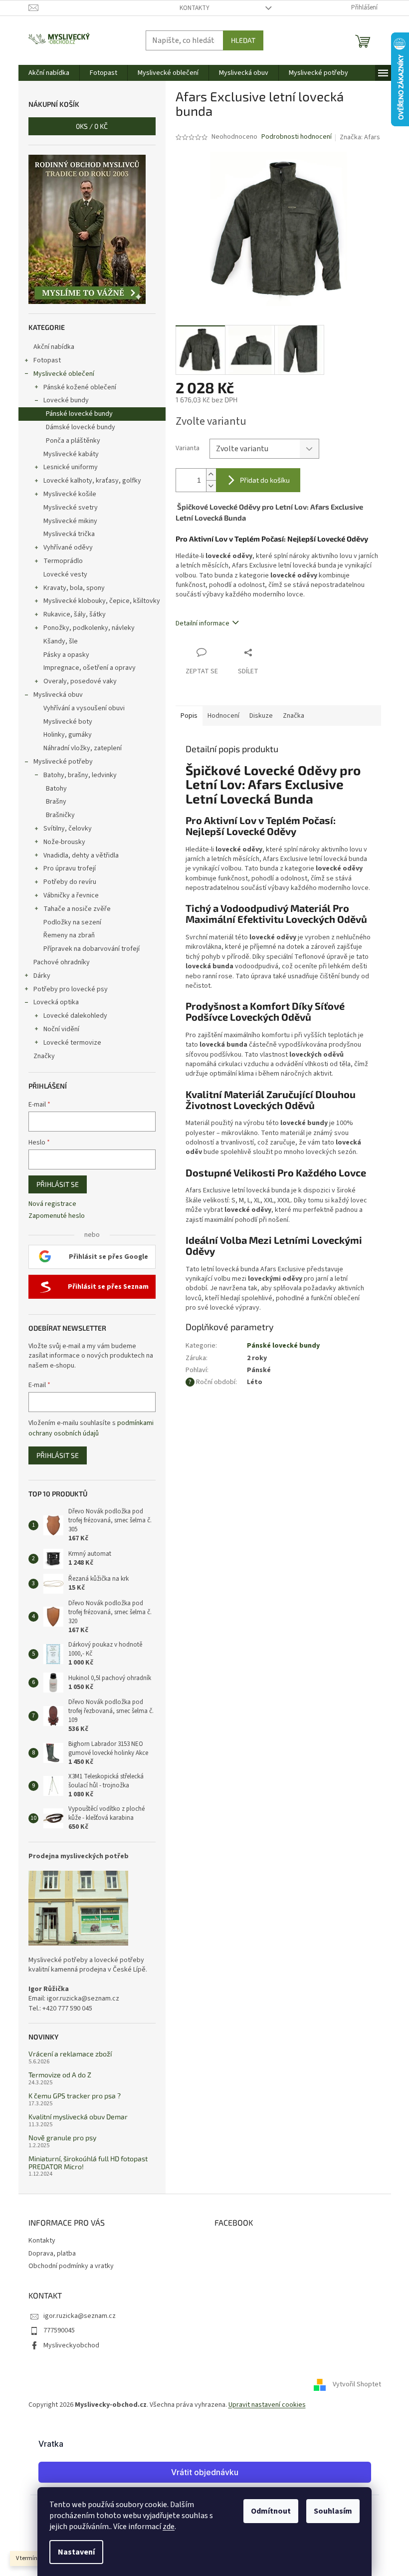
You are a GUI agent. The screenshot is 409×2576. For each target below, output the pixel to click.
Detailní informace (203, 623)
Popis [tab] (189, 716)
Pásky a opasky (66, 655)
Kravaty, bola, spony (74, 588)
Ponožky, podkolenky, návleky (89, 628)
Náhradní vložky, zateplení (83, 748)
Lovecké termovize (72, 1043)
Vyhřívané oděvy (68, 548)
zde (169, 2527)
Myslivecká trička (69, 534)
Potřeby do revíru (70, 882)
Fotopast (47, 360)
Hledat (243, 40)
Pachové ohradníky (62, 962)
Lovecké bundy (66, 400)
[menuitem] (49, 73)
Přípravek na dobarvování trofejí (92, 949)
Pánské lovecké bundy (79, 414)
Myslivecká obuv (58, 695)
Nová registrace (52, 1204)
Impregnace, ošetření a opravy (90, 668)
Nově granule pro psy (62, 2138)
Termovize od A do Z (60, 2075)
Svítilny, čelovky (68, 829)
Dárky (42, 976)
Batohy (56, 789)
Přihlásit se (58, 1184)
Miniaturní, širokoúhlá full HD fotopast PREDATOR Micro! (88, 2162)
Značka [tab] (294, 716)
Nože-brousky (64, 842)
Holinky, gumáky (68, 735)
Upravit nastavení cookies (267, 2405)
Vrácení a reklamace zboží (70, 2054)
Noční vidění (61, 1029)
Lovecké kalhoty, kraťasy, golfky (92, 481)
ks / (92, 126)
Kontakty (195, 8)
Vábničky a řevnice (71, 895)
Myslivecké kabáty (71, 454)
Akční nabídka (54, 347)
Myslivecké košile (70, 494)
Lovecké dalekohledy (75, 1016)
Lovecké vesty (65, 574)
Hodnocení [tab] (223, 716)
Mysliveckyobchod (71, 2345)
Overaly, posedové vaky (80, 681)
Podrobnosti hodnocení (297, 137)
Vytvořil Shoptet (357, 2384)
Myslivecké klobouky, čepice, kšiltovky (102, 601)
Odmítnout (271, 2511)
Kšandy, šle (61, 641)
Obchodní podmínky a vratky (71, 2266)
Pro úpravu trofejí (70, 868)
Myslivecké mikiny (70, 521)
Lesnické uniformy (71, 467)
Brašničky (60, 815)
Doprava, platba (52, 2254)
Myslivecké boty (68, 722)
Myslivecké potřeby (63, 762)
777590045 (59, 2330)
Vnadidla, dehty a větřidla (81, 856)
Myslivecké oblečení (64, 374)
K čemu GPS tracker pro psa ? (75, 2096)
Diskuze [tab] (261, 716)
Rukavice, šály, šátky (75, 614)
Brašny (56, 802)
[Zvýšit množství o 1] (211, 474)
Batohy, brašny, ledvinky (80, 775)
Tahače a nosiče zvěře (77, 909)
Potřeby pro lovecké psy (71, 989)
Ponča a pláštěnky (73, 441)
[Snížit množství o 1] (211, 486)
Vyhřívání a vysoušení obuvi (84, 708)
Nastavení (76, 2552)
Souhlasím (333, 2511)
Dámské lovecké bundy (81, 427)
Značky (44, 1056)
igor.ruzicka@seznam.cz (80, 2316)
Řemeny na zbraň (69, 935)
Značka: (360, 137)
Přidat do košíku (265, 480)
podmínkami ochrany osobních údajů (91, 1428)
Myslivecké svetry (71, 508)
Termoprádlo (63, 561)
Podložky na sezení (72, 922)
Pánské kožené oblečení (80, 387)
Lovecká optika (56, 1002)
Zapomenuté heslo (57, 1216)
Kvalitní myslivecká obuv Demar (78, 2117)
